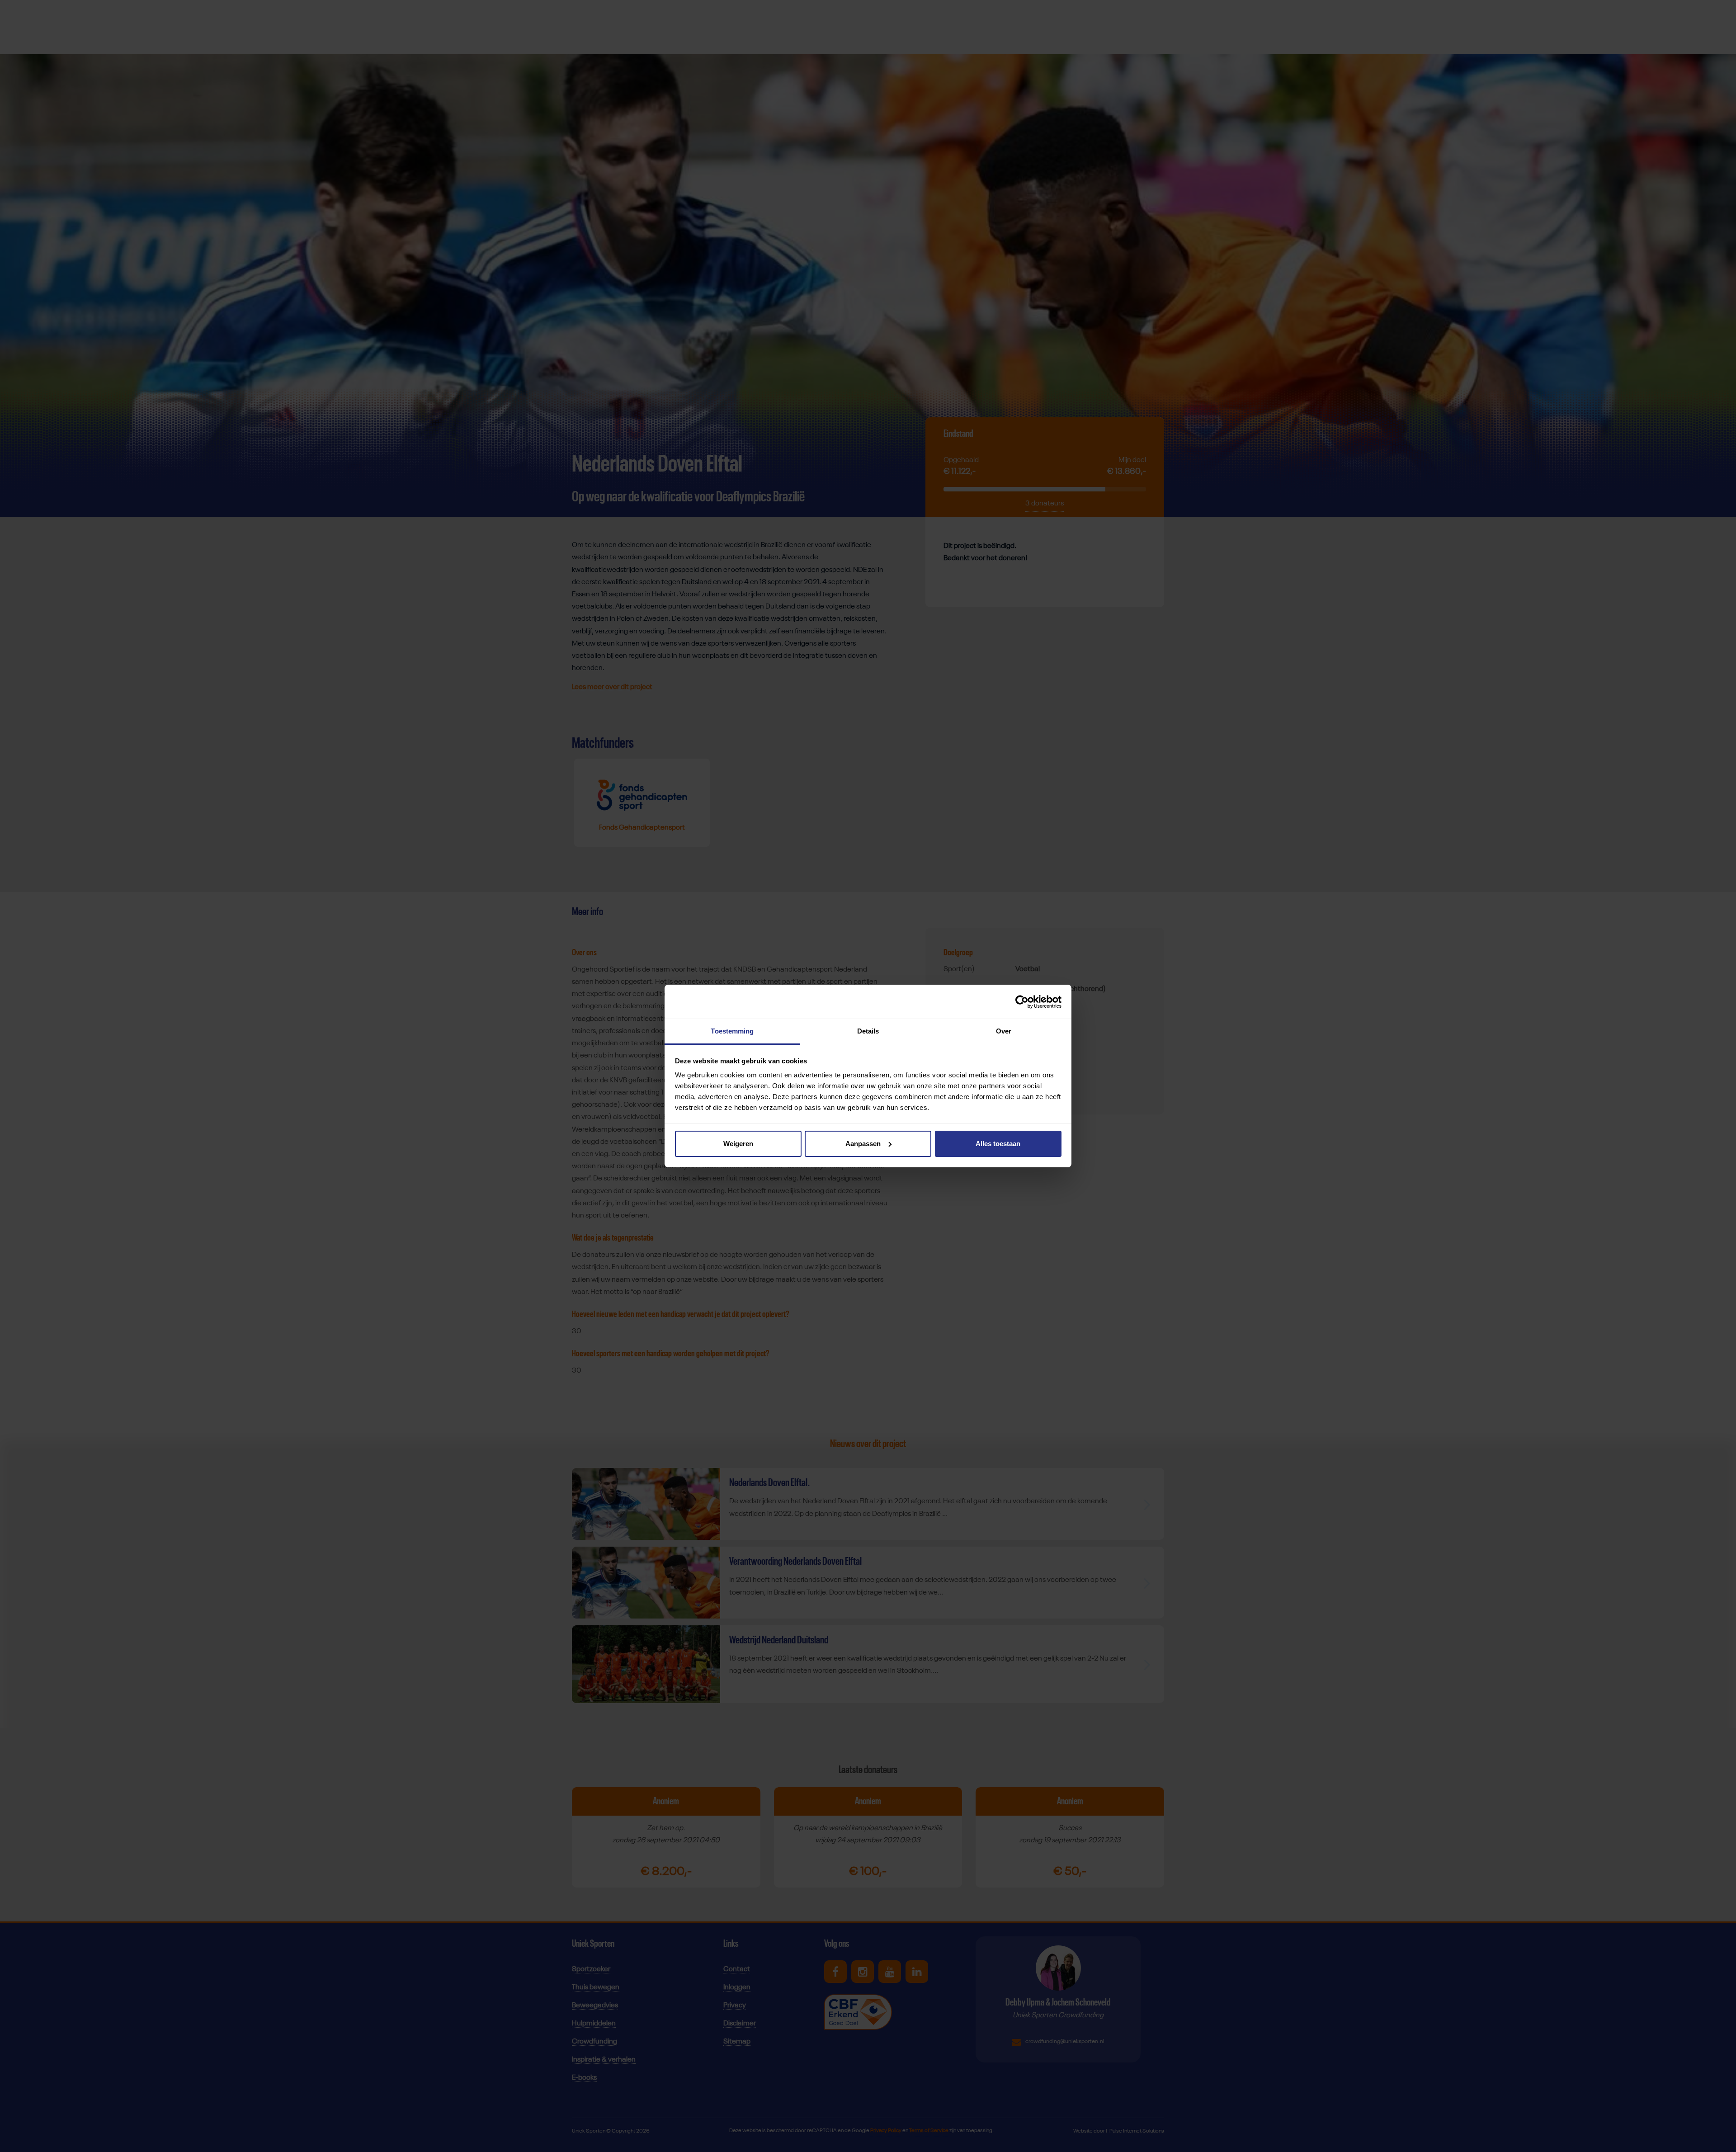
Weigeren (738, 1144)
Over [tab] (1004, 1031)
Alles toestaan (998, 1144)
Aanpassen (863, 1144)
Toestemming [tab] (732, 1031)
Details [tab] (868, 1031)
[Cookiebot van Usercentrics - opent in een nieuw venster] (1022, 1002)
